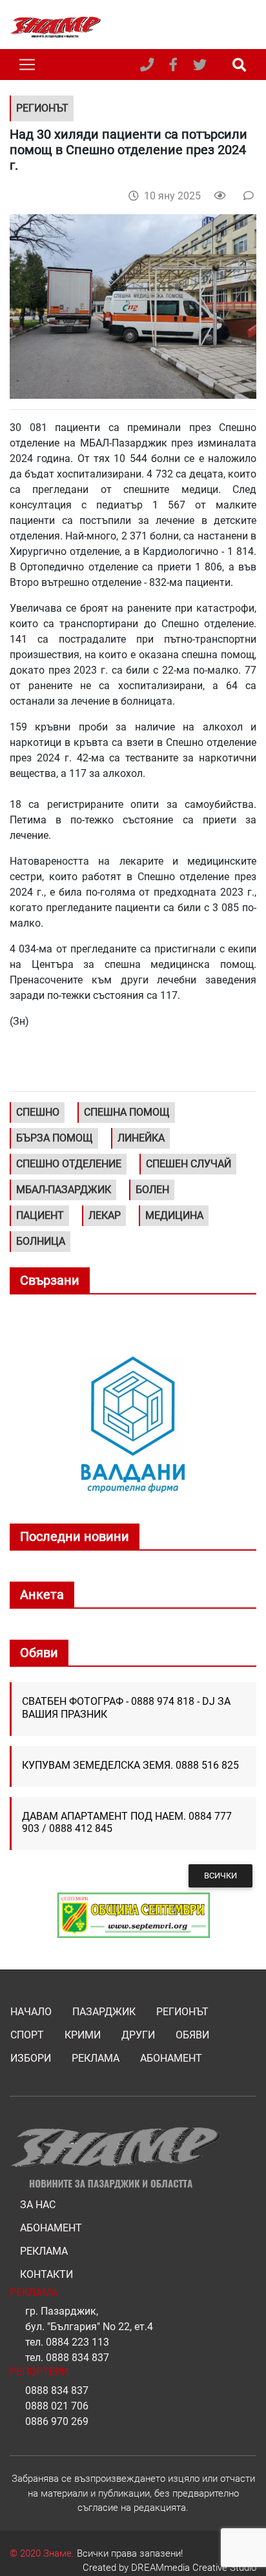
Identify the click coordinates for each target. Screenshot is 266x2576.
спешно (38, 1112)
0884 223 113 (77, 2342)
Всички (220, 1876)
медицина (174, 1215)
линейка (141, 1138)
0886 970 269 (57, 2421)
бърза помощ (55, 1138)
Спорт (27, 2035)
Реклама (96, 2058)
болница (41, 1241)
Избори (31, 2058)
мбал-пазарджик (64, 1190)
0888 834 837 (77, 2358)
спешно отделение (69, 1164)
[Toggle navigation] (27, 65)
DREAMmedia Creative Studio (194, 2568)
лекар (105, 1215)
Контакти (46, 2274)
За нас (38, 2205)
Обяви (192, 2035)
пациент (40, 1215)
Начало (31, 2012)
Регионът (182, 2012)
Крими (83, 2035)
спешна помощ (127, 1112)
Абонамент (171, 2058)
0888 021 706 (57, 2406)
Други (138, 2035)
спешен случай (189, 1164)
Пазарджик (104, 2012)
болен (152, 1190)
